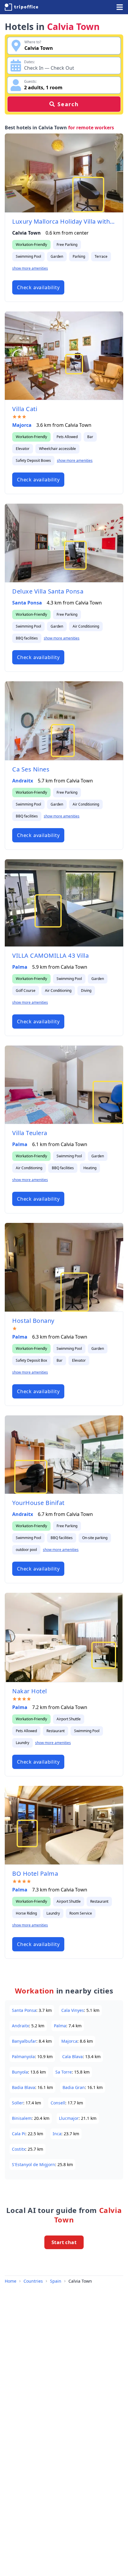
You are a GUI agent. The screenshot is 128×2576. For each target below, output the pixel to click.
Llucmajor (69, 2118)
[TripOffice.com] (21, 7)
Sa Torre (64, 2072)
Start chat (64, 2242)
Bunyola (20, 2072)
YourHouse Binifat (38, 1503)
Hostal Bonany (33, 1321)
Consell (58, 2103)
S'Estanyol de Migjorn (33, 2164)
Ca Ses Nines (31, 769)
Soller (18, 2103)
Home (11, 2281)
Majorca (22, 425)
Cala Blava (72, 2056)
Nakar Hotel (30, 1691)
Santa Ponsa (27, 603)
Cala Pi (19, 2134)
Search (68, 104)
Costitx (19, 2149)
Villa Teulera (30, 1133)
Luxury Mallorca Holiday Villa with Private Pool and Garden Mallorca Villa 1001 (64, 221)
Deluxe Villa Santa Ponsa (48, 591)
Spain (56, 2281)
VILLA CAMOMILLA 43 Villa (50, 956)
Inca (57, 2134)
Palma (20, 967)
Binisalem (22, 2118)
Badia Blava (24, 2087)
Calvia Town (80, 2281)
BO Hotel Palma (35, 1873)
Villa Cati (25, 409)
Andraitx (23, 781)
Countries (33, 2281)
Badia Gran (74, 2087)
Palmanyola (23, 2056)
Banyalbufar (24, 2041)
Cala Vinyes (73, 2010)
